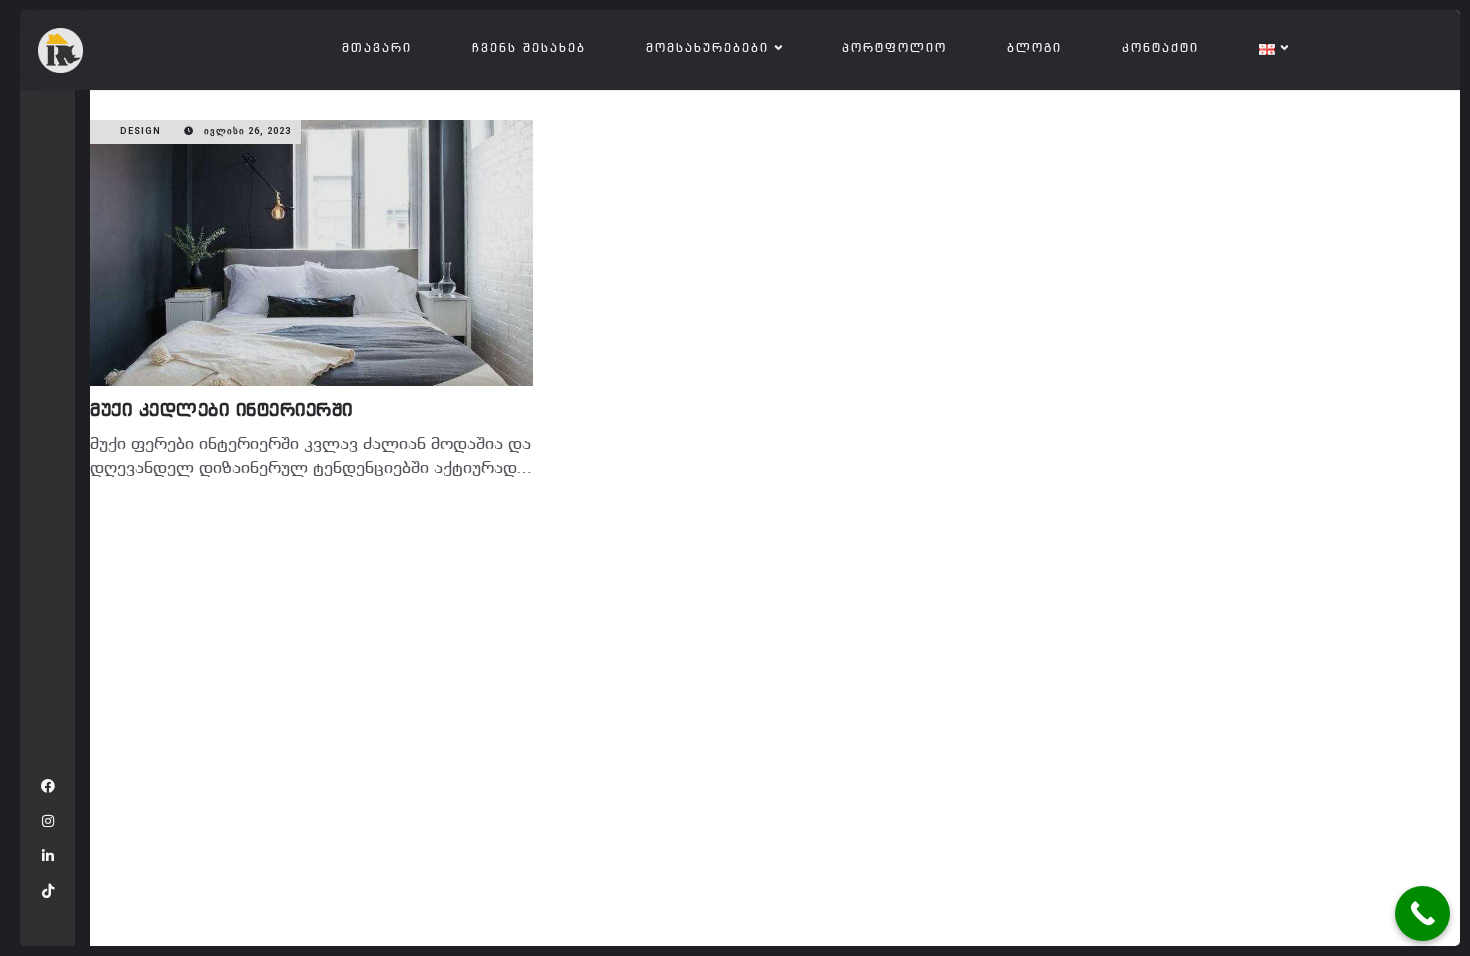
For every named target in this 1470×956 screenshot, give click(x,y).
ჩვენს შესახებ (529, 49)
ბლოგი (1034, 49)
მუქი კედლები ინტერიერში (221, 411)
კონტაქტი (1160, 49)
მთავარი (377, 49)
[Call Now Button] (1422, 913)
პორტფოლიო (894, 49)
